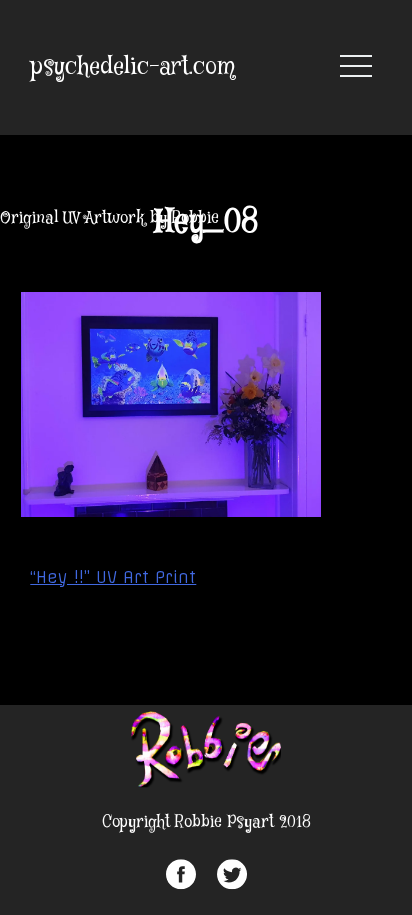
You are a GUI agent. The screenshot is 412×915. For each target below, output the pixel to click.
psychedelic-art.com (133, 67)
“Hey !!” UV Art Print (113, 577)
